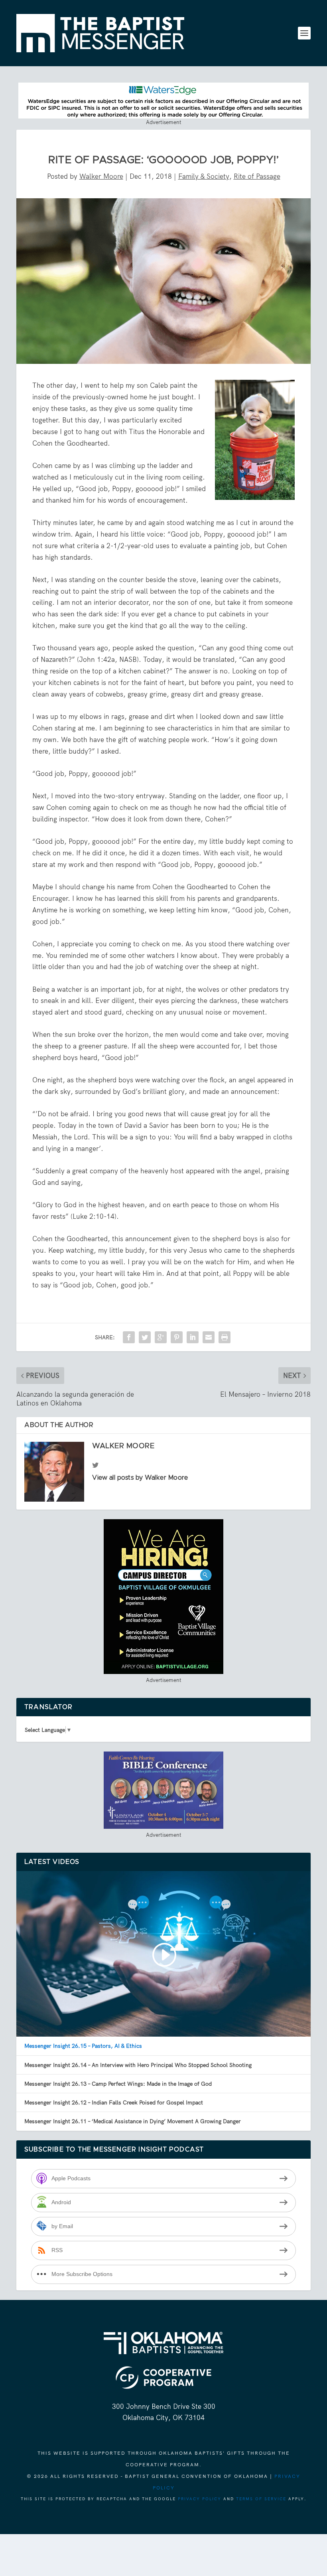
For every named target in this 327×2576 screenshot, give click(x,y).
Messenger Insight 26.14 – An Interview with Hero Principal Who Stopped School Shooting (138, 2065)
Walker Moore (101, 176)
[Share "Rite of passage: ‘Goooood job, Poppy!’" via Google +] (161, 1337)
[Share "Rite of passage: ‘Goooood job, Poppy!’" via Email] (209, 1337)
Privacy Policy (200, 2499)
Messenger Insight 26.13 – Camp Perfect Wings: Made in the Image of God (118, 2084)
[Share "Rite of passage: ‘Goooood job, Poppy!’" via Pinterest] (177, 1337)
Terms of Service (261, 2499)
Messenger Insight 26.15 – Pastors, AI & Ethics (83, 2046)
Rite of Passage (257, 176)
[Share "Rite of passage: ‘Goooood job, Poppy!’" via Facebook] (129, 1337)
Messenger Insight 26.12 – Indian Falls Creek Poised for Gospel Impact (114, 2102)
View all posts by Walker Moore (140, 1478)
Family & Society (204, 176)
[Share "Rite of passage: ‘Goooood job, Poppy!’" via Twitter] (145, 1337)
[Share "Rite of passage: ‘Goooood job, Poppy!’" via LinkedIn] (193, 1337)
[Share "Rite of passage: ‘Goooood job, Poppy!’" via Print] (225, 1337)
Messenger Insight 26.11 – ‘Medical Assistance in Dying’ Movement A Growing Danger (133, 2121)
